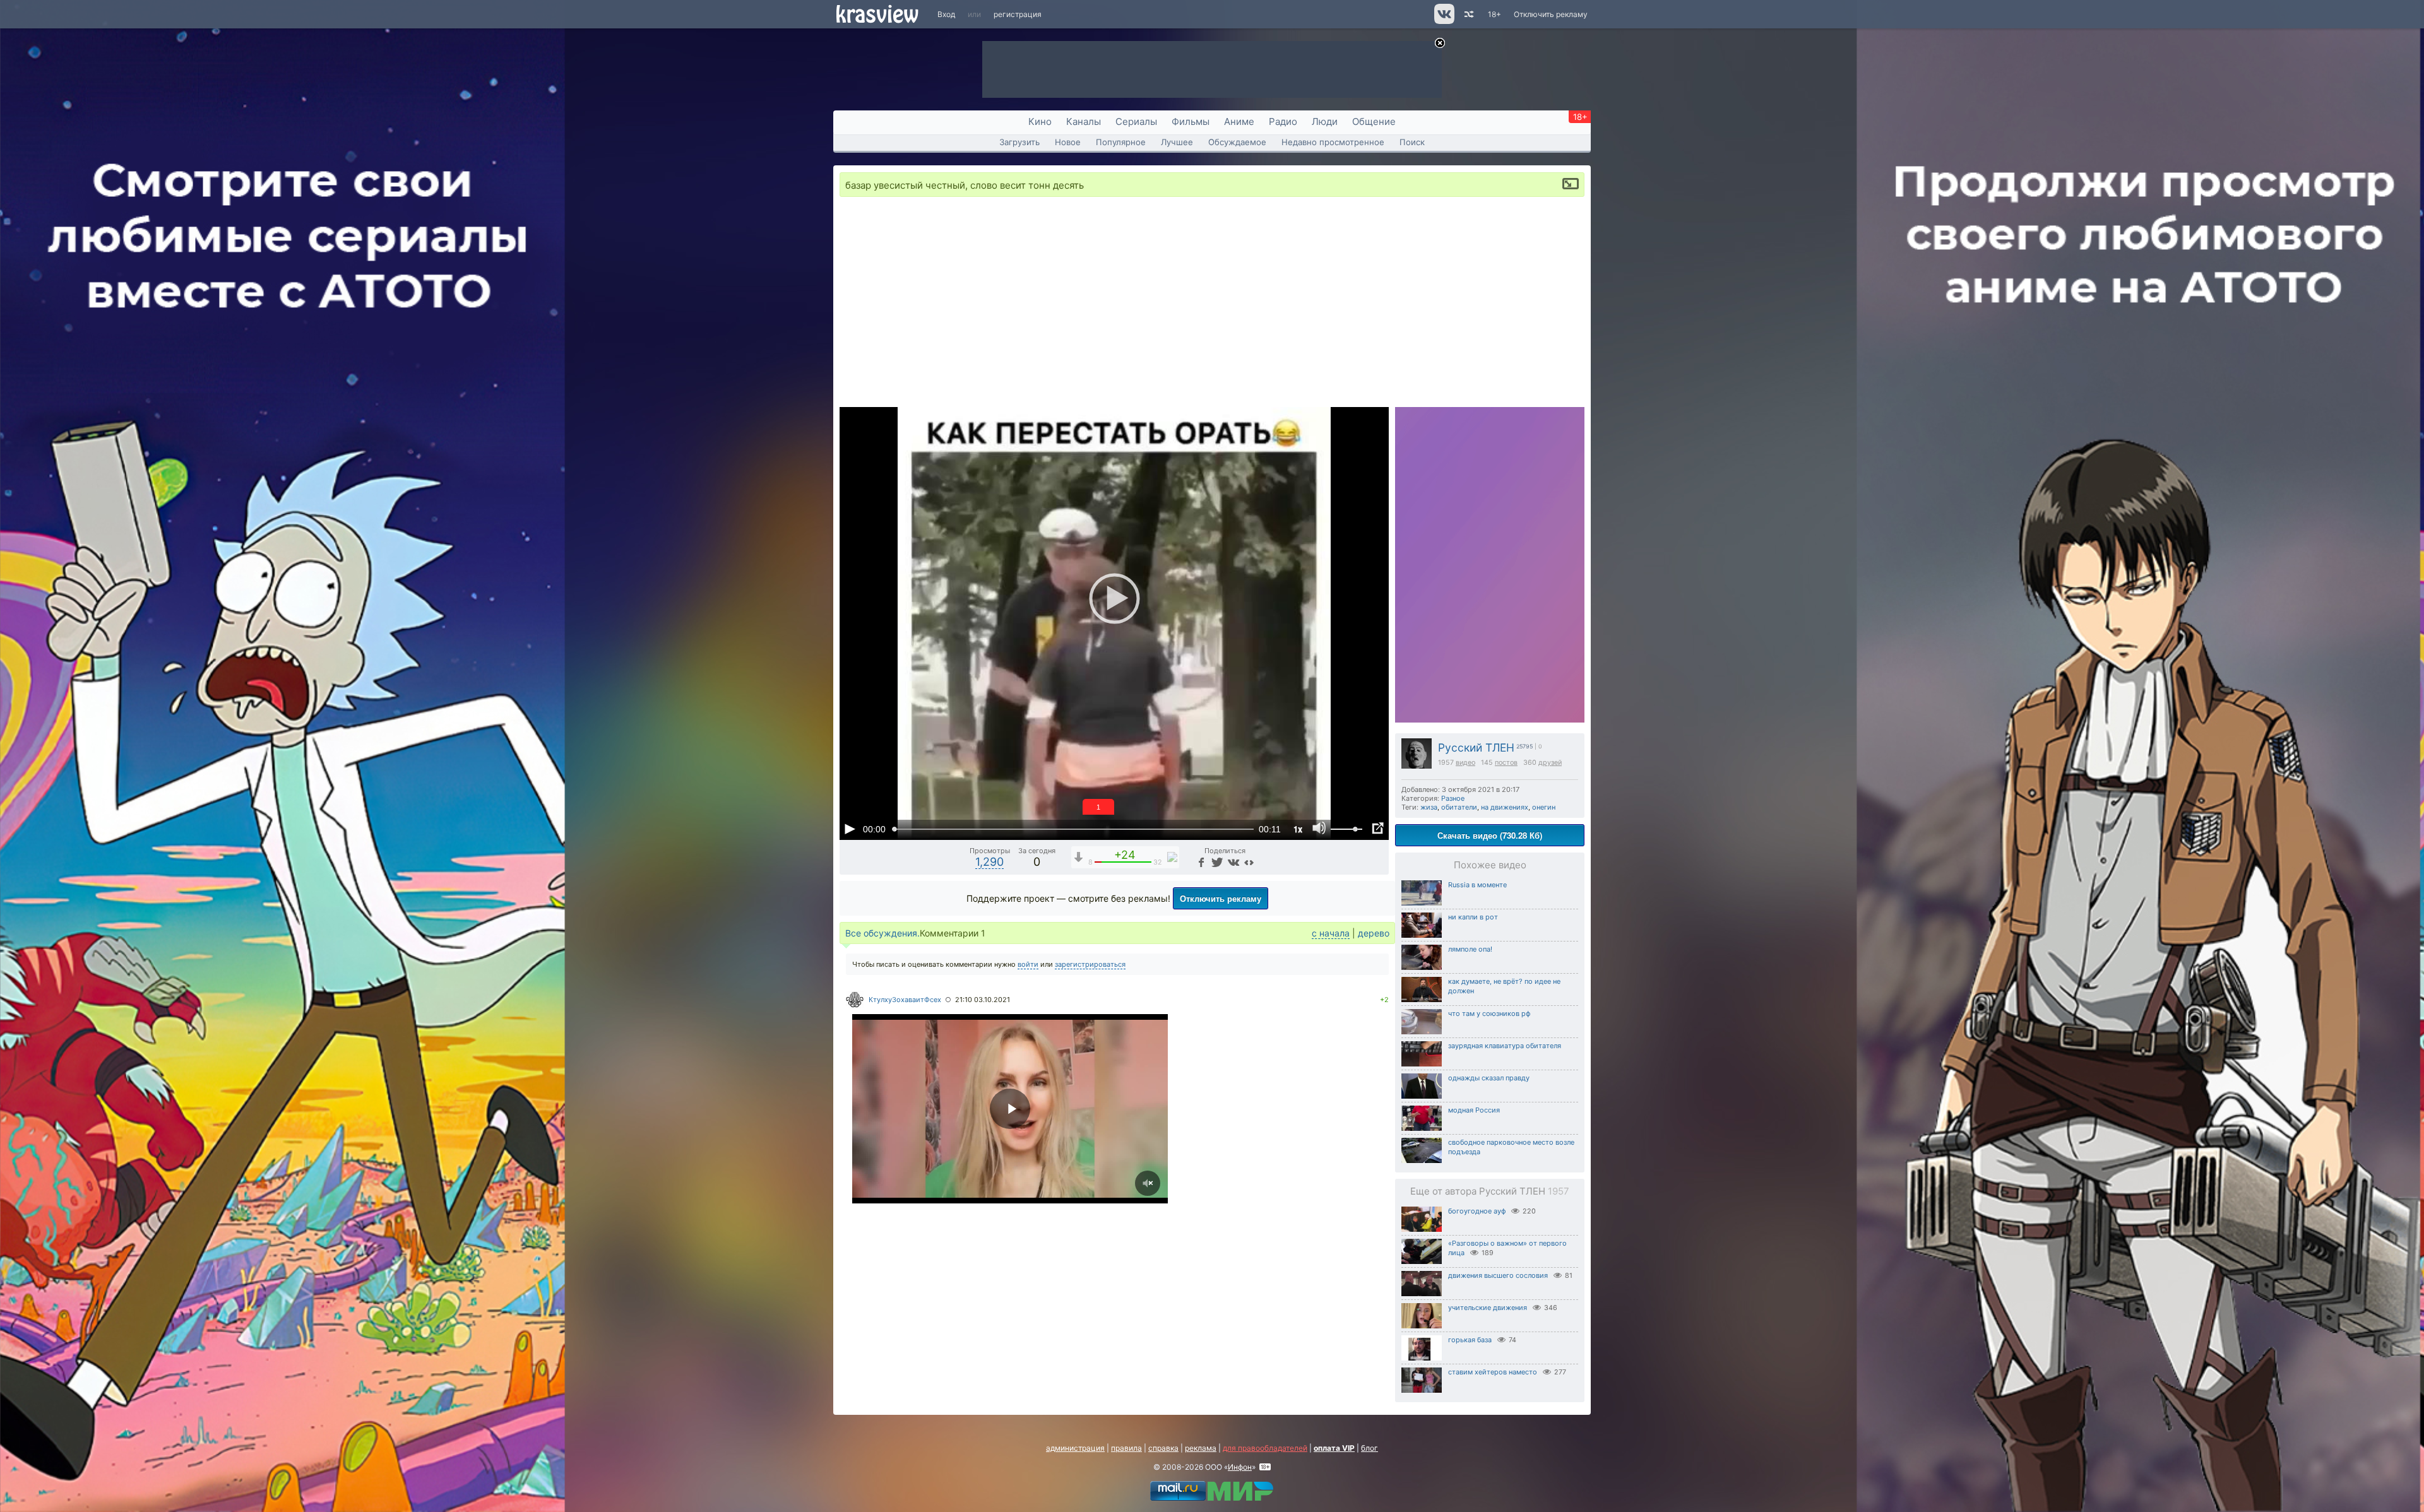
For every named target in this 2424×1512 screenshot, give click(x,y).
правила (1126, 1448)
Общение (1374, 121)
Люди (1325, 121)
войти (1028, 964)
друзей (1550, 763)
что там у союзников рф (1489, 1013)
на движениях (1505, 807)
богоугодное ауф (1477, 1211)
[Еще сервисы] (1249, 862)
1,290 (989, 862)
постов (1506, 763)
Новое (1068, 142)
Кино (1040, 121)
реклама (1201, 1448)
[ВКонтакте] (1233, 862)
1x (1298, 829)
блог (1369, 1448)
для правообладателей (1265, 1448)
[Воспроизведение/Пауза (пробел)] (850, 829)
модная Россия (1474, 1110)
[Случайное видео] (1468, 14)
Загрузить (1019, 142)
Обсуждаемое (1237, 142)
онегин (1544, 807)
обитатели (1459, 807)
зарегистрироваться (1090, 964)
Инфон (1240, 1467)
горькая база (1470, 1340)
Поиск (1412, 142)
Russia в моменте (1477, 885)
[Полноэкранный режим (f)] (1377, 829)
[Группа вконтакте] (1443, 21)
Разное (1453, 798)
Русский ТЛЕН (1476, 747)
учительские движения (1488, 1308)
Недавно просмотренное (1333, 142)
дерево (1374, 933)
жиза (1429, 807)
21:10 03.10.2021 (983, 1000)
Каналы (1084, 121)
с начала (1331, 933)
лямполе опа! (1470, 949)
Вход (946, 14)
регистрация (1018, 14)
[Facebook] (1201, 862)
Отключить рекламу (1551, 14)
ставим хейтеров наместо (1493, 1372)
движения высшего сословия (1498, 1275)
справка (1163, 1448)
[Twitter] (1216, 862)
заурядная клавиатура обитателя (1505, 1046)
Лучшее (1177, 142)
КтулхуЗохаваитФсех (905, 1000)
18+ (1494, 14)
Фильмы (1191, 121)
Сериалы (1136, 121)
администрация (1075, 1448)
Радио (1283, 121)
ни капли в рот (1473, 917)
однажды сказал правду (1489, 1078)
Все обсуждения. (882, 933)
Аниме (1239, 121)
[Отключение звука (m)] (1319, 829)
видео (1465, 763)
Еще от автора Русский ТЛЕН (1490, 1191)
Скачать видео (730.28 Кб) (1490, 835)
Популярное (1121, 142)
